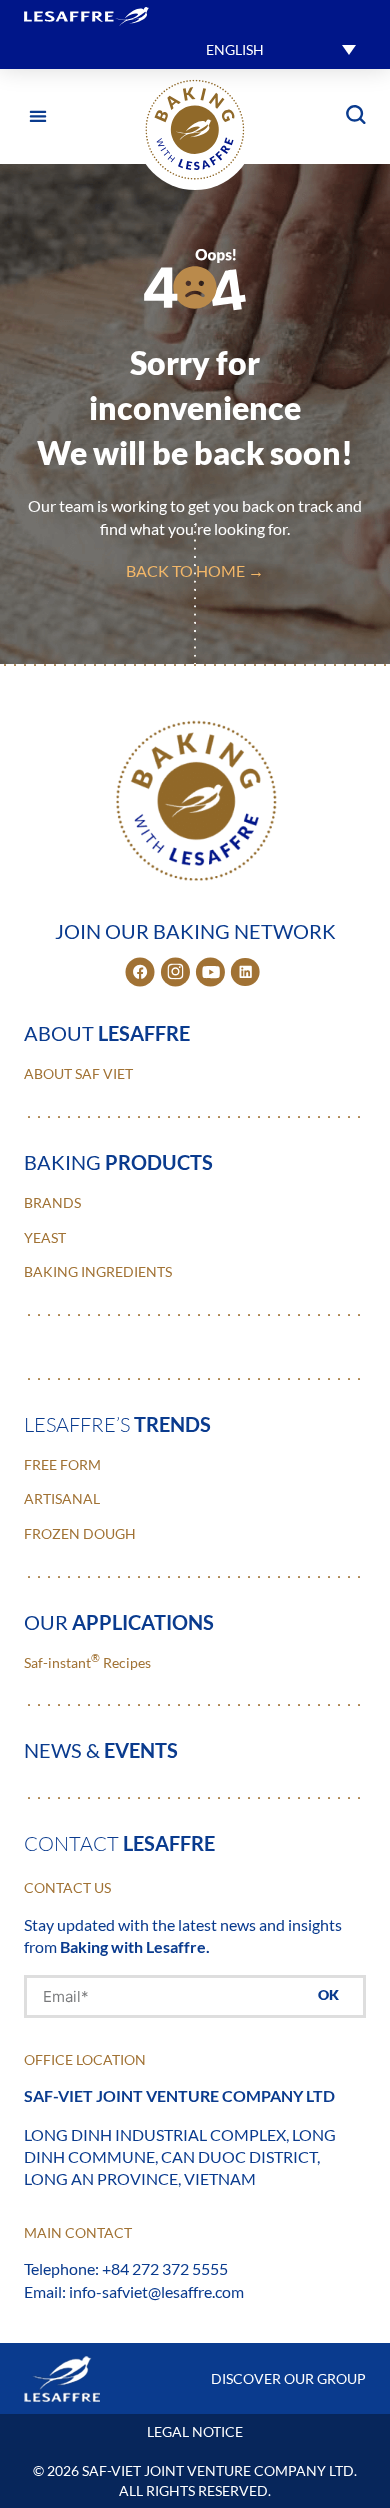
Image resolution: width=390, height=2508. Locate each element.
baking (118, 1162)
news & (101, 1750)
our (119, 1622)
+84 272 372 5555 (165, 2268)
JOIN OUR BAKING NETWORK (195, 931)
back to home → (195, 570)
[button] (281, 48)
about (107, 1033)
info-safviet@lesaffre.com (156, 2291)
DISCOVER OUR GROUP (288, 2378)
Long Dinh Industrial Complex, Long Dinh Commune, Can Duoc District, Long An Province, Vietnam (180, 2157)
